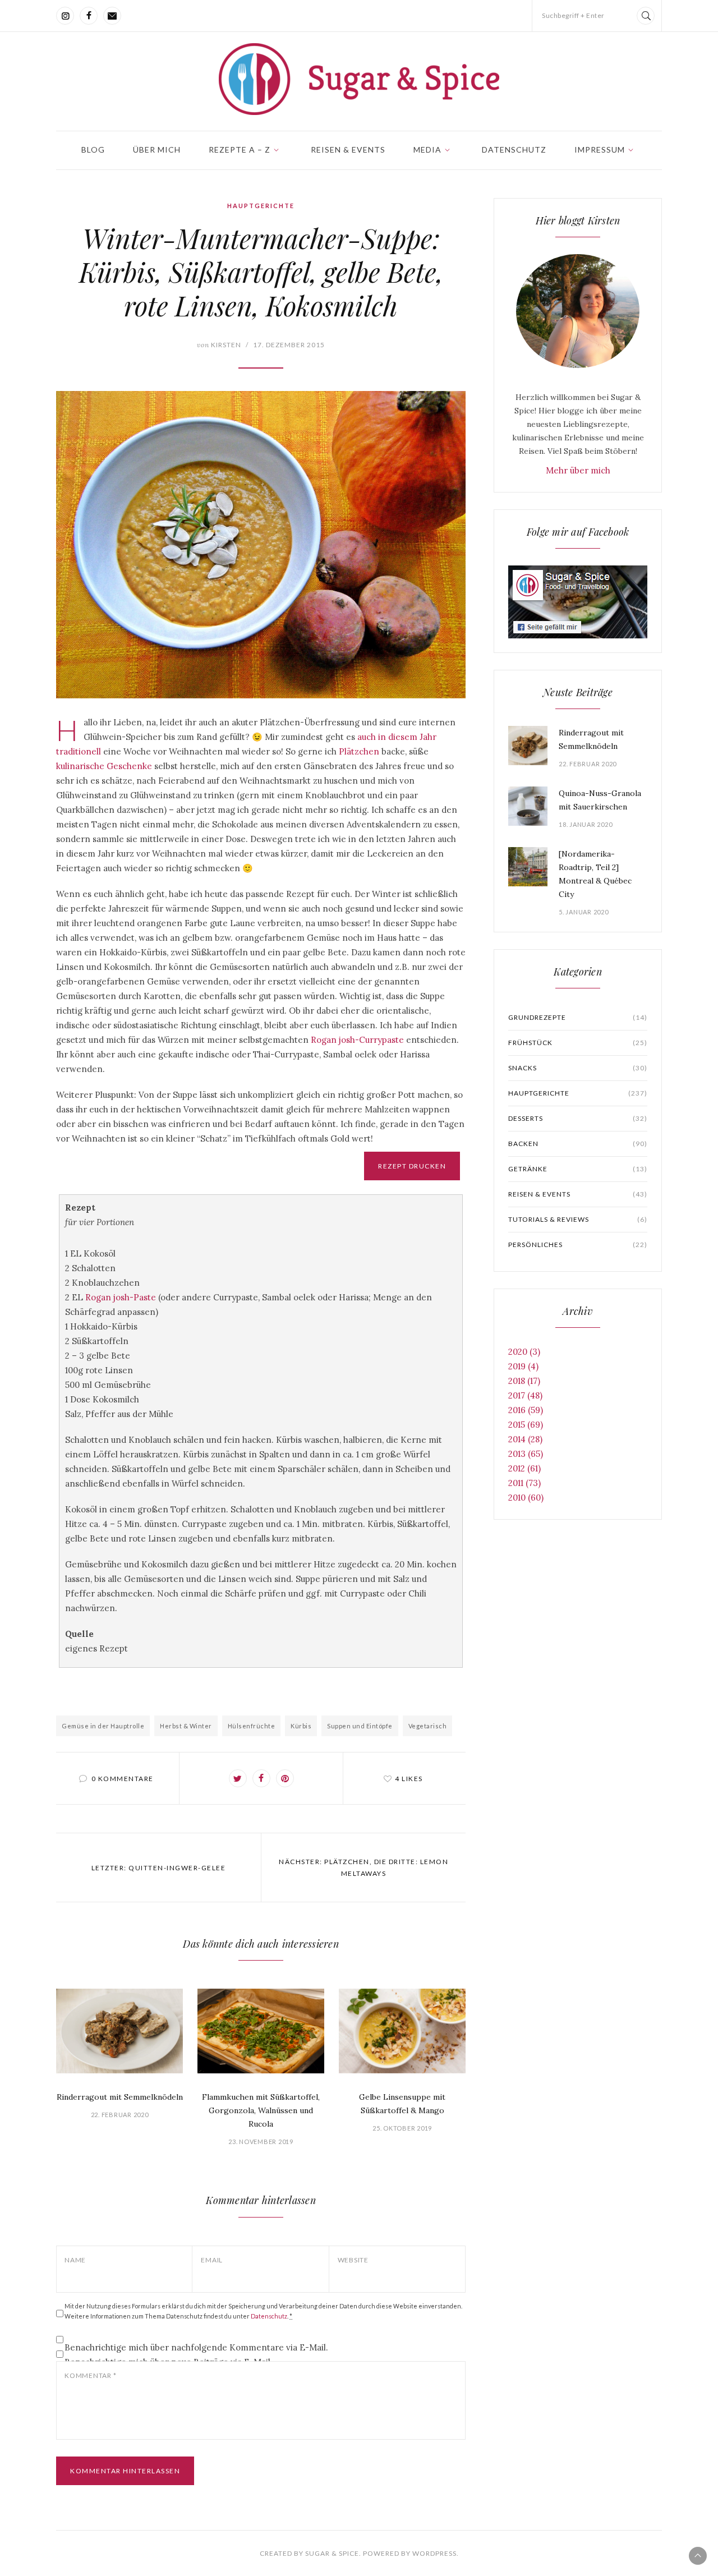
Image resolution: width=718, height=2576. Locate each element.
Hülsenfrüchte (252, 1726)
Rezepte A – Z (240, 150)
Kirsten (219, 345)
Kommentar (90, 2375)
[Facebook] (89, 16)
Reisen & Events (348, 150)
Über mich (157, 150)
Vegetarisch (428, 1726)
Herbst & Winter (186, 1726)
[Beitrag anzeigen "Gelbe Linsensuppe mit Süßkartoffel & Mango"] (402, 2031)
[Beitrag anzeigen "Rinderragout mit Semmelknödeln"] (119, 2031)
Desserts (578, 1118)
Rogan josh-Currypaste (357, 1040)
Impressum (600, 150)
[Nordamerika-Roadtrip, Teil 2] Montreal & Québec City (595, 874)
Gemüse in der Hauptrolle (103, 1726)
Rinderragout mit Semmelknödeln (120, 2097)
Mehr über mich (578, 470)
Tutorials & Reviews (578, 1219)
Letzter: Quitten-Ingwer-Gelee (159, 1868)
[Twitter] (238, 1778)
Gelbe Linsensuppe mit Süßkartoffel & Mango (402, 2104)
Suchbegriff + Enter (573, 15)
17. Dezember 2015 (289, 345)
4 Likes (409, 1779)
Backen (578, 1144)
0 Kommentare (123, 1779)
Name (75, 2260)
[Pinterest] (285, 1778)
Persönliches (578, 1245)
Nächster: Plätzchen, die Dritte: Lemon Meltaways (363, 1867)
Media (427, 150)
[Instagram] (65, 16)
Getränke (578, 1169)
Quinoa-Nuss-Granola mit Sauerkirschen (600, 800)
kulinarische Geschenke (104, 766)
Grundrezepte (578, 1017)
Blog (93, 150)
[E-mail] (112, 16)
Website (353, 2260)
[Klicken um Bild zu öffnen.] (261, 545)
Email (212, 2260)
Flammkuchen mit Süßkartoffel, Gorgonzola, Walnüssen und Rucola (261, 2110)
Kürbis (301, 1726)
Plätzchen (359, 751)
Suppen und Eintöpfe (360, 1726)
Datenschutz (514, 150)
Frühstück (578, 1043)
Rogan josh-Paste (121, 1297)
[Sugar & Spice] (359, 79)
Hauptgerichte (261, 206)
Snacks (578, 1068)
